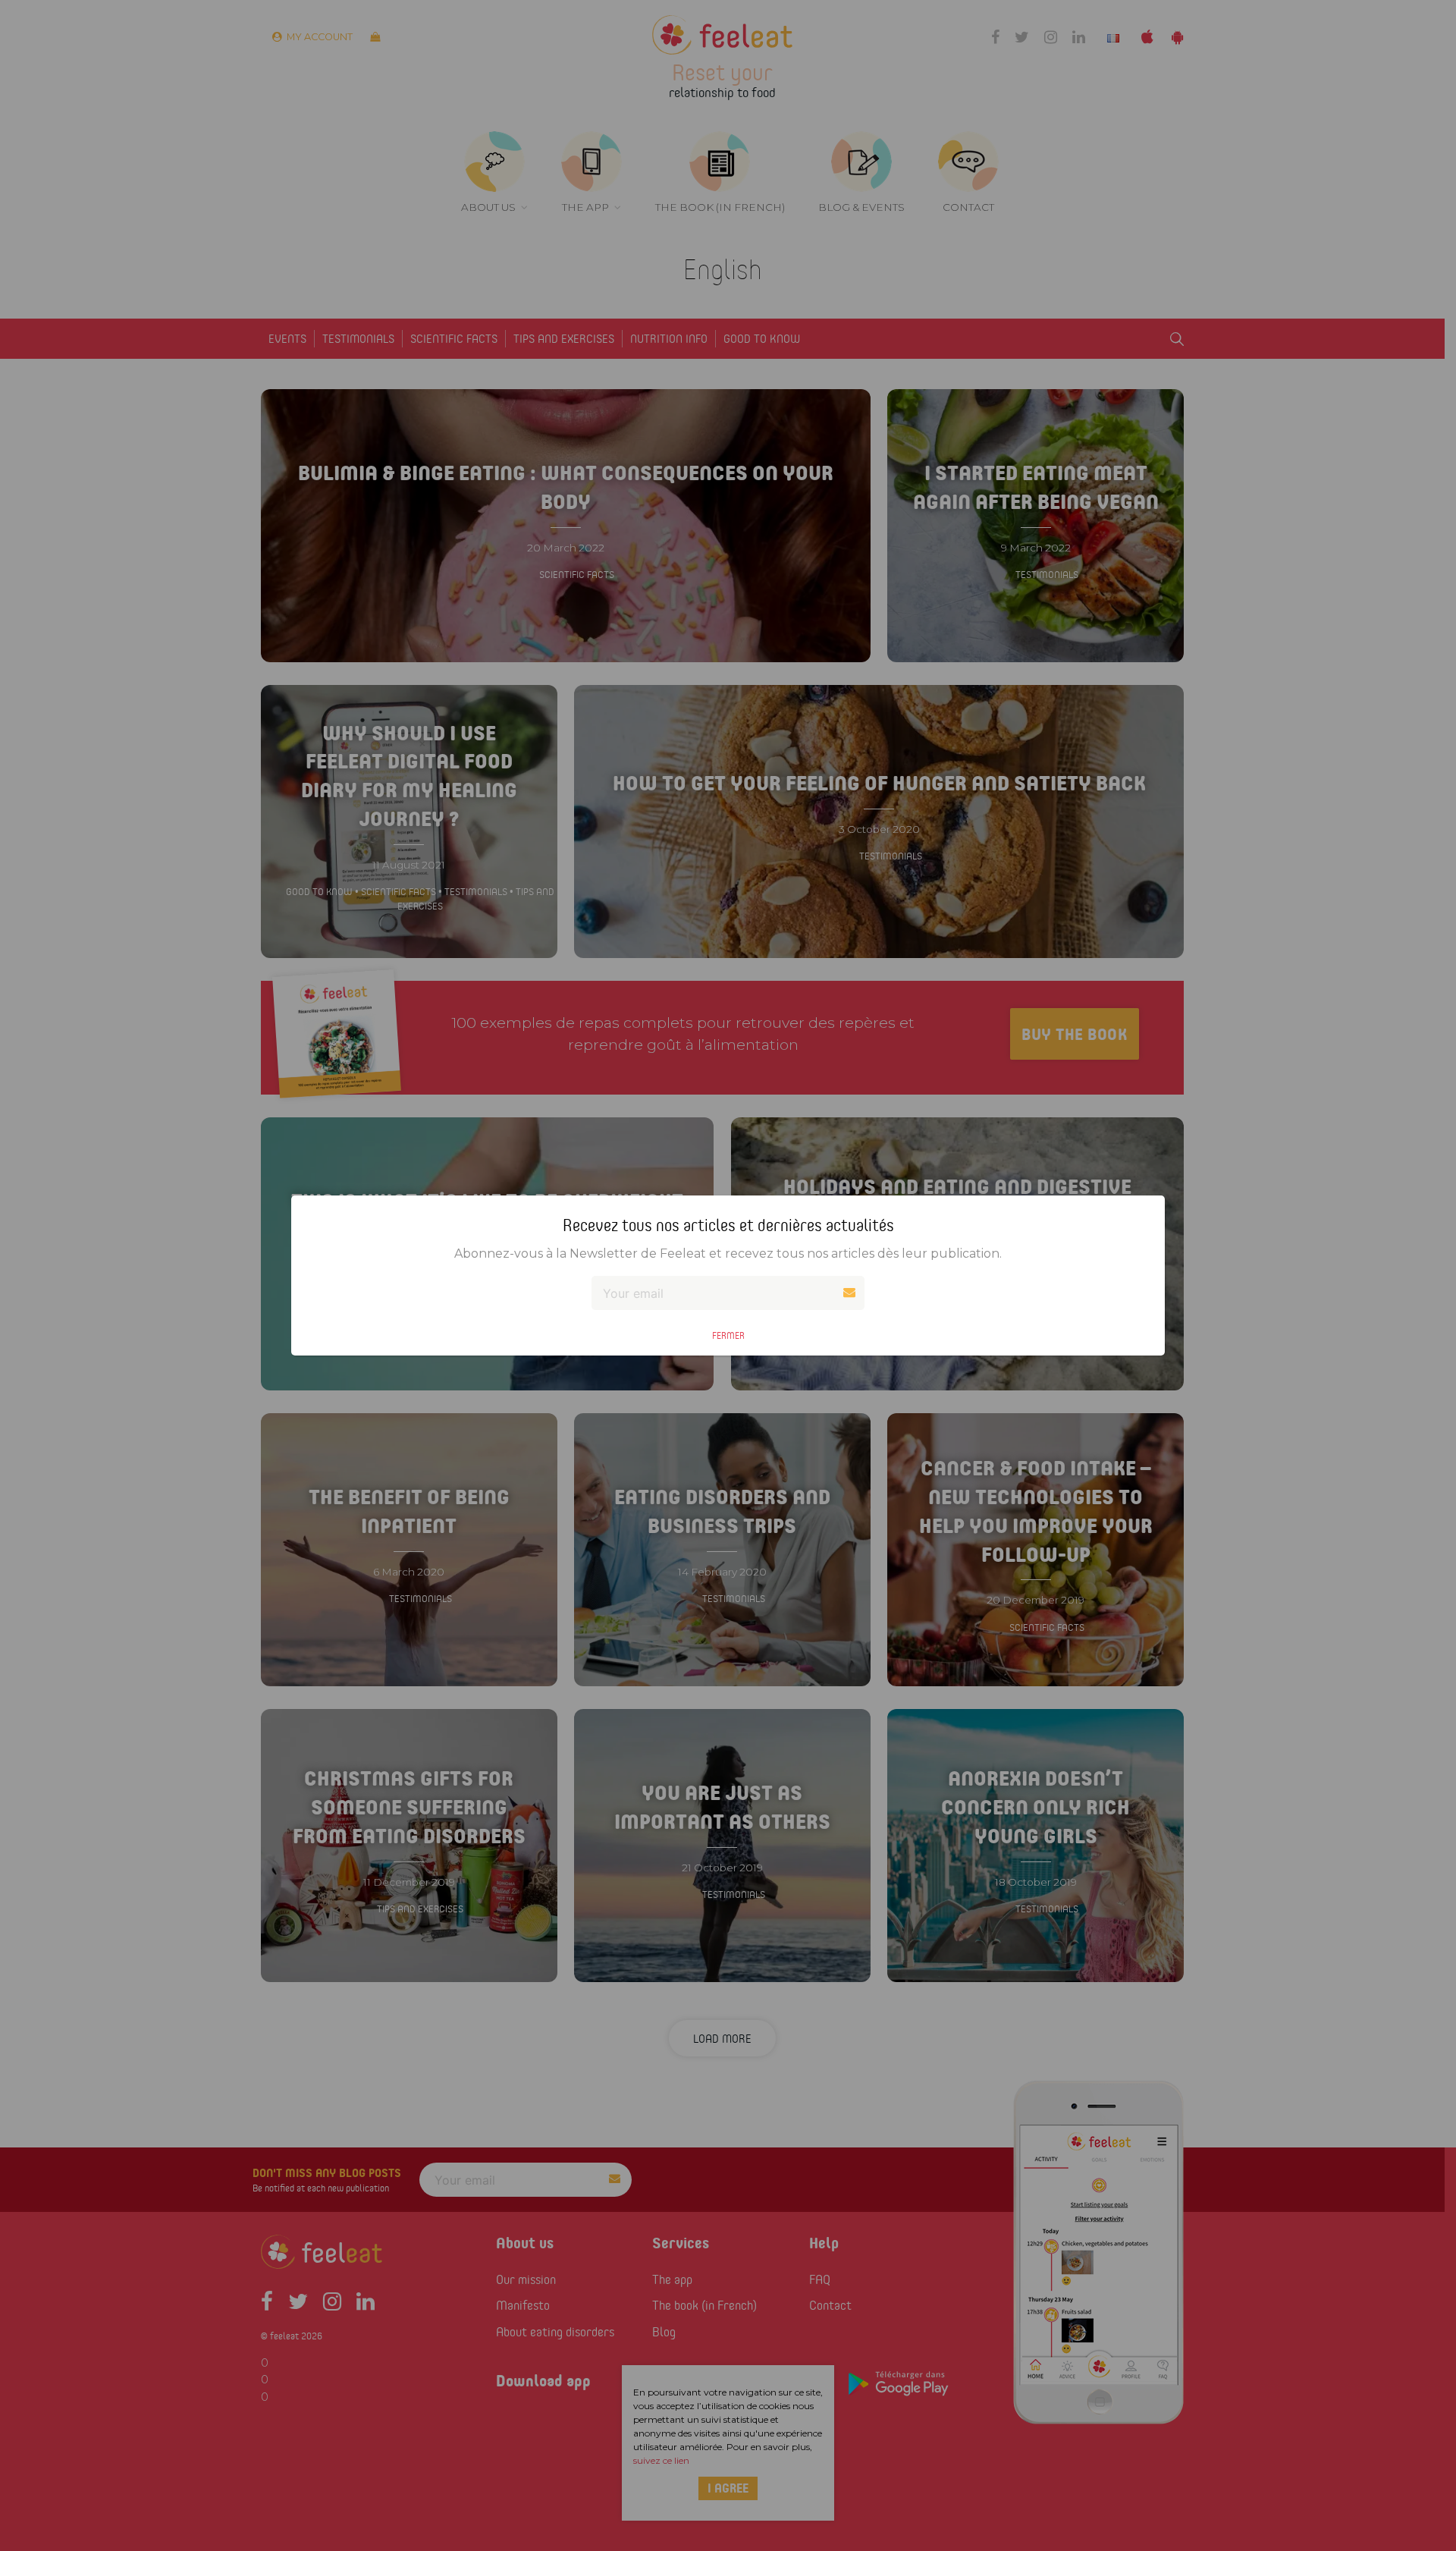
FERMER (728, 1335)
